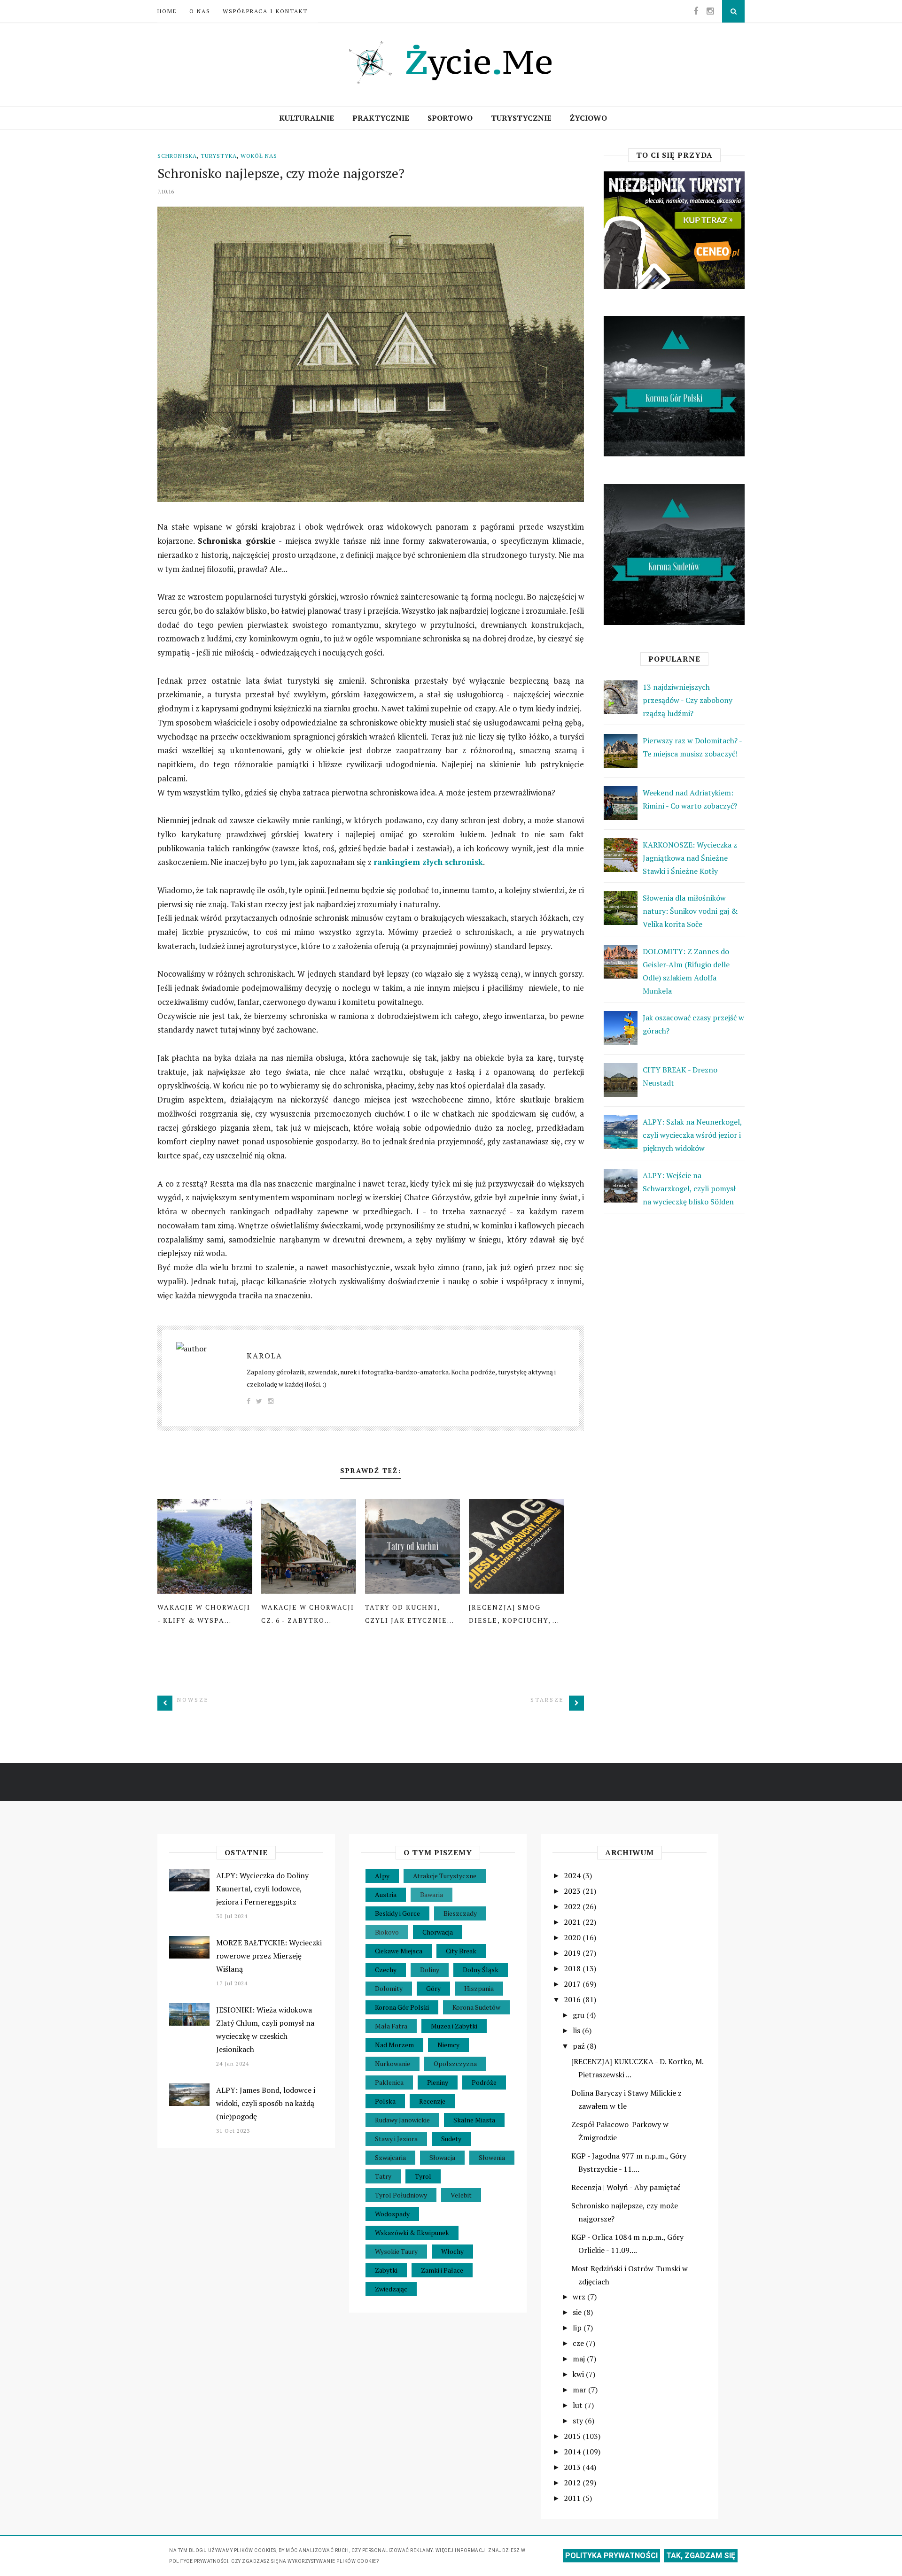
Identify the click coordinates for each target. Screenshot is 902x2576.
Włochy (452, 2251)
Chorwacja (438, 1932)
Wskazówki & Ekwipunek (412, 2233)
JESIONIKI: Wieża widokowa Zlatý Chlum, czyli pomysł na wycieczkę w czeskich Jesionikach (265, 2029)
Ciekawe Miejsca (399, 1951)
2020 (573, 1937)
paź (580, 2046)
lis (577, 2030)
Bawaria (432, 1894)
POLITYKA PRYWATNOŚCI (611, 2556)
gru (579, 2015)
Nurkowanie (393, 2063)
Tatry (383, 2176)
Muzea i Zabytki (454, 2026)
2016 (573, 1999)
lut (579, 2405)
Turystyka (219, 156)
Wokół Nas (259, 156)
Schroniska (177, 156)
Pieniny (438, 2082)
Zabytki (386, 2270)
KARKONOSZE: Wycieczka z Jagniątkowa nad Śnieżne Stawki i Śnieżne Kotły (690, 858)
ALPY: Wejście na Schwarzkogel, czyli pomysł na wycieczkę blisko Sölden (689, 1188)
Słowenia (492, 2157)
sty (579, 2421)
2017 (573, 1984)
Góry (433, 1988)
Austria (386, 1894)
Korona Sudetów (476, 2007)
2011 (573, 2498)
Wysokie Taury (396, 2251)
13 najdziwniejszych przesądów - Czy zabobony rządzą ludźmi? (688, 700)
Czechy (386, 1970)
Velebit (461, 2195)
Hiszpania (479, 1988)
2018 (573, 1968)
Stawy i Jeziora (396, 2139)
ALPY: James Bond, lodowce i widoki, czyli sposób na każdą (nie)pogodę (266, 2103)
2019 (573, 1953)
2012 (573, 2483)
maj (580, 2359)
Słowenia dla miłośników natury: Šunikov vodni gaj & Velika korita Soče (690, 911)
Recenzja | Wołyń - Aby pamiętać (626, 2187)
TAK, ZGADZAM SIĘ (701, 2556)
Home (167, 11)
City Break (461, 1951)
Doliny (430, 1970)
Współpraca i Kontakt (265, 11)
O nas (200, 11)
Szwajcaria (390, 2157)
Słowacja (442, 2157)
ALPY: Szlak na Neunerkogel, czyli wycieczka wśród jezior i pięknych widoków (692, 1135)
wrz (580, 2297)
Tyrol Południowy (401, 2195)
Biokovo (387, 1932)
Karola (264, 1356)
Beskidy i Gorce (397, 1913)
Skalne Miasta (474, 2120)
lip (578, 2328)
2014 (573, 2452)
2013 (573, 2467)
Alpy (382, 1876)
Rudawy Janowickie (402, 2120)
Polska (385, 2101)
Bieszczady (460, 1913)
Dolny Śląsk (481, 1970)
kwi (579, 2374)
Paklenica (389, 2082)
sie (578, 2312)
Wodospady (392, 2214)
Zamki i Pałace (442, 2270)
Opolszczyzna (455, 2063)
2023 (573, 1891)
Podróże (484, 2082)
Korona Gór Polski (402, 2007)
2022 (573, 1906)
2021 (573, 1922)
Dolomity (389, 1988)
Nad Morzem (394, 2045)
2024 (573, 1875)
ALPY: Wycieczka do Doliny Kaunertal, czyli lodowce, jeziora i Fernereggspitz (262, 1889)
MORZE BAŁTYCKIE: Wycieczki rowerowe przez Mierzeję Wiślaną (269, 1956)
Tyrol (423, 2176)
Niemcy (448, 2045)
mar (580, 2390)
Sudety (451, 2139)
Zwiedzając (391, 2289)
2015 (573, 2436)
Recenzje (432, 2101)
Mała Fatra (391, 2026)
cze (579, 2343)
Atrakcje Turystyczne (445, 1876)
